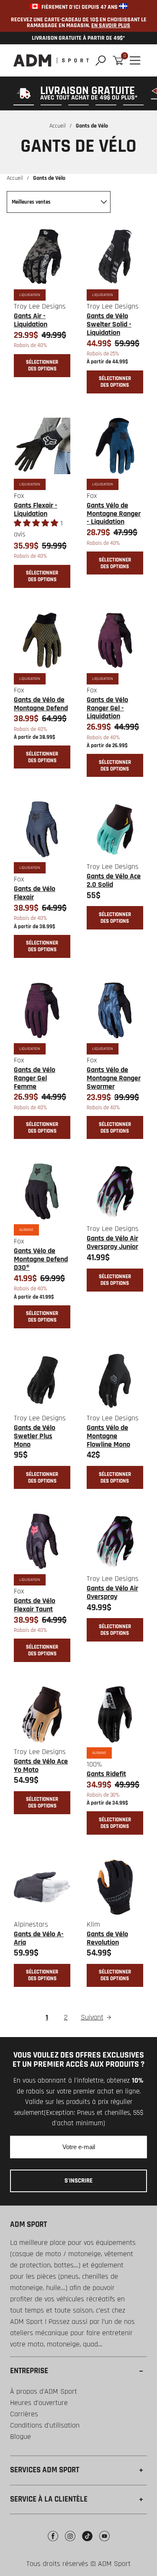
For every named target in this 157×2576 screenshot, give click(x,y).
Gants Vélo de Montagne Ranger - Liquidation (114, 514)
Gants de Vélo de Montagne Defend (41, 704)
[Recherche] (101, 60)
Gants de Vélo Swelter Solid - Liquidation (109, 324)
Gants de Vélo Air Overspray (112, 1592)
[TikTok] (87, 2542)
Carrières (24, 2414)
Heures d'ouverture (39, 2403)
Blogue (21, 2437)
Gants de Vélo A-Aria (39, 1938)
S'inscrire (78, 2181)
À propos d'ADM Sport (44, 2391)
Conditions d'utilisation (45, 2425)
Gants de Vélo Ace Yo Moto (41, 1765)
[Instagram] (70, 2542)
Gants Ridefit (106, 1774)
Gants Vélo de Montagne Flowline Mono (108, 1436)
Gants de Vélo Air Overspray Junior (112, 1242)
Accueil (58, 126)
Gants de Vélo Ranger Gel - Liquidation (107, 708)
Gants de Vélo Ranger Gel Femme (35, 1078)
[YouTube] (104, 2542)
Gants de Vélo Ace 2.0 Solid (114, 880)
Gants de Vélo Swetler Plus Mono (35, 1436)
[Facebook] (53, 2542)
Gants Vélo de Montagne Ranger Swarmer (114, 1078)
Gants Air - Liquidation (31, 320)
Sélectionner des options (42, 365)
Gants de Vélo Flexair (35, 893)
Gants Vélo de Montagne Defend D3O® (41, 1259)
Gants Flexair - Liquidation (36, 509)
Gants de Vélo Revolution (107, 1938)
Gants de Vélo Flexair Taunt (35, 1605)
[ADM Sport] (51, 60)
